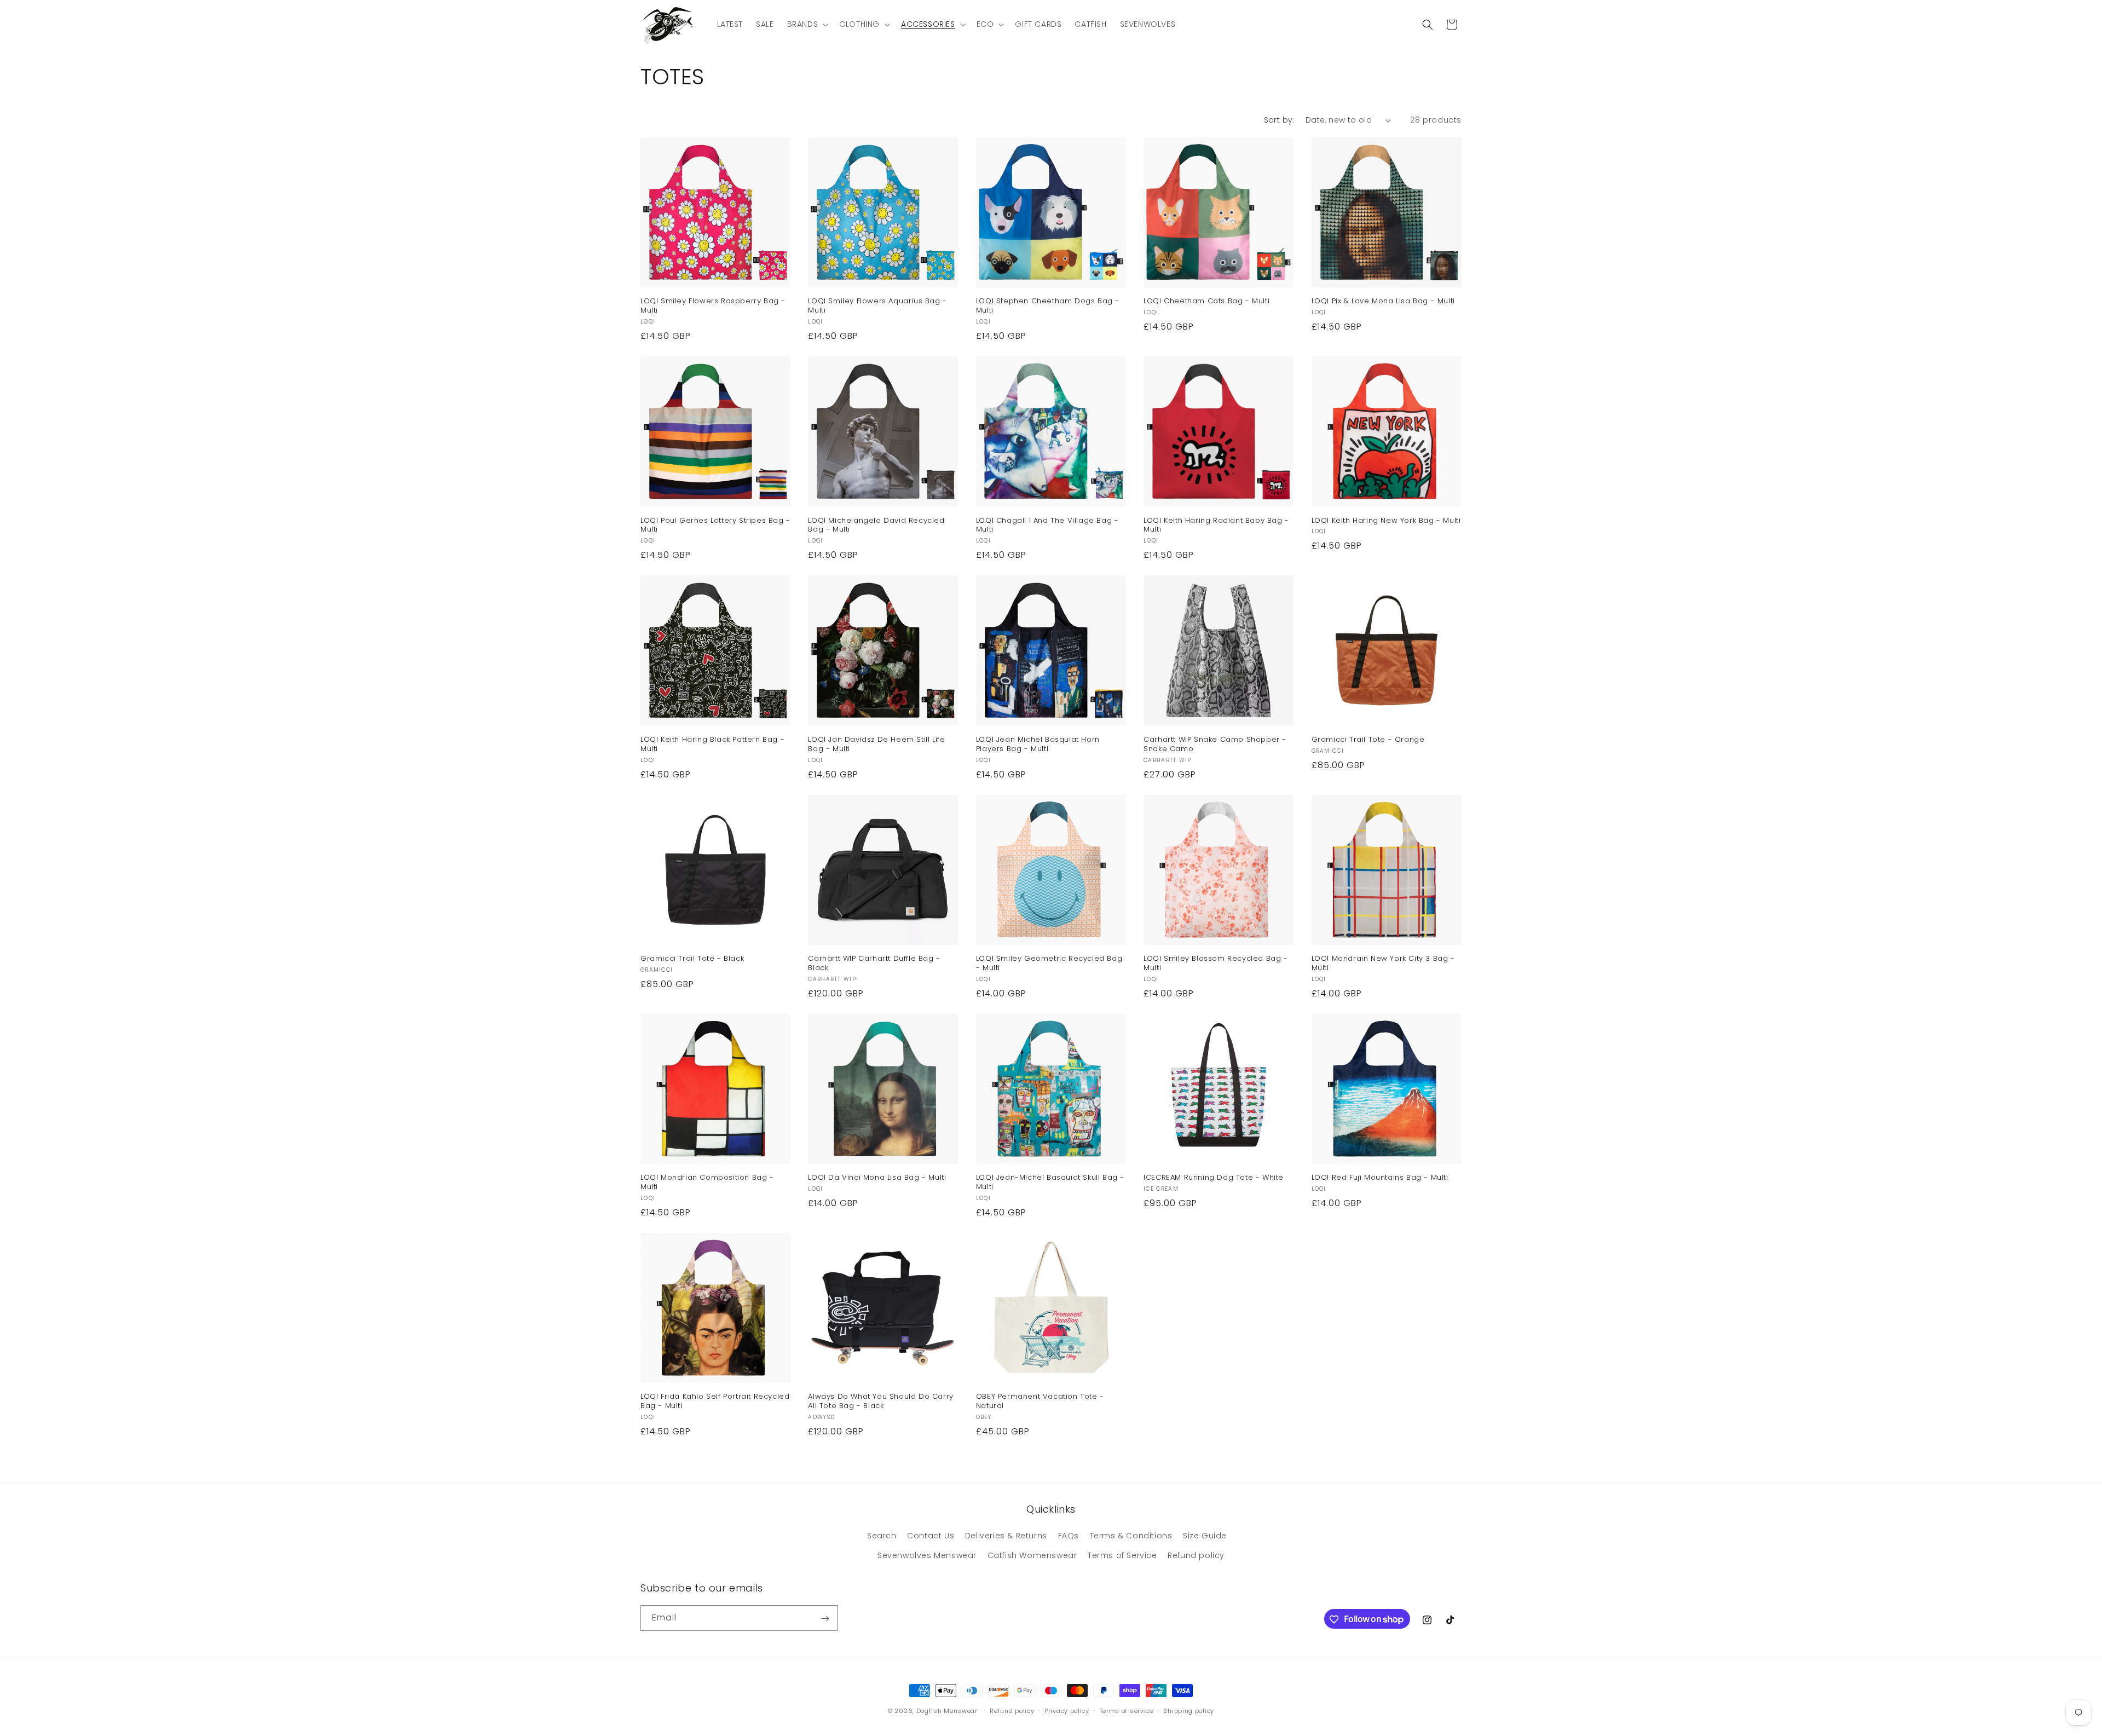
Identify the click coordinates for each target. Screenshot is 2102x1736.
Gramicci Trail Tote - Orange (1368, 740)
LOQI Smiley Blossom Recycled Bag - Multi (1215, 964)
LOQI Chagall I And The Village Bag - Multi (1047, 526)
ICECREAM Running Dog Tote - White (1214, 1178)
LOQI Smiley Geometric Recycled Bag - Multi (1049, 964)
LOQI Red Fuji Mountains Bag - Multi (1380, 1178)
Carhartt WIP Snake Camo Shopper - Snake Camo (1215, 745)
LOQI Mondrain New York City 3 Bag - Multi (1383, 964)
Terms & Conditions (1131, 1536)
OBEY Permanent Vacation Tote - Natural (1040, 1402)
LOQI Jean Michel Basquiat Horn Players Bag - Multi (1038, 745)
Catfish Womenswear (1032, 1555)
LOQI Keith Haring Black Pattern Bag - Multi (712, 745)
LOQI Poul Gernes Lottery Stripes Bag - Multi (715, 526)
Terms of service (1127, 1710)
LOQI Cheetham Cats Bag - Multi (1206, 301)
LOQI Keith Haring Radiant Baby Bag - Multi (1216, 526)
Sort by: (1279, 120)
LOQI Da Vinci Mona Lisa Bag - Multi (877, 1178)
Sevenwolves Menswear (927, 1555)
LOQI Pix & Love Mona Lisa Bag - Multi (1383, 301)
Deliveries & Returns (1006, 1536)
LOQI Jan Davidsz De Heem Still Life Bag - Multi (876, 745)
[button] (807, 24)
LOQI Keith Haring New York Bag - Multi (1386, 521)
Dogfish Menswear (947, 1711)
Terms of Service (1122, 1555)
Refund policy (1196, 1555)
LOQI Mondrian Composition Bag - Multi (707, 1183)
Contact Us (931, 1536)
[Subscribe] (825, 1619)
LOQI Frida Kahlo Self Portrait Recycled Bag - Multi (715, 1402)
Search (882, 1536)
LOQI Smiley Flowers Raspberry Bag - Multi (713, 306)
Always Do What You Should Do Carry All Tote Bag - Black (880, 1402)
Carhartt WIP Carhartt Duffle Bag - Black (874, 964)
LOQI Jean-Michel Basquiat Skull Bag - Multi (1050, 1183)
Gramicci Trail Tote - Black (692, 959)
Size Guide (1205, 1536)
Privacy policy (1067, 1710)
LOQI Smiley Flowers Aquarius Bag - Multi (877, 306)
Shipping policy (1189, 1710)
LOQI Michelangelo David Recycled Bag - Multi (876, 526)
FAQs (1069, 1536)
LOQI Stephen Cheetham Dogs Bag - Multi (1048, 306)
